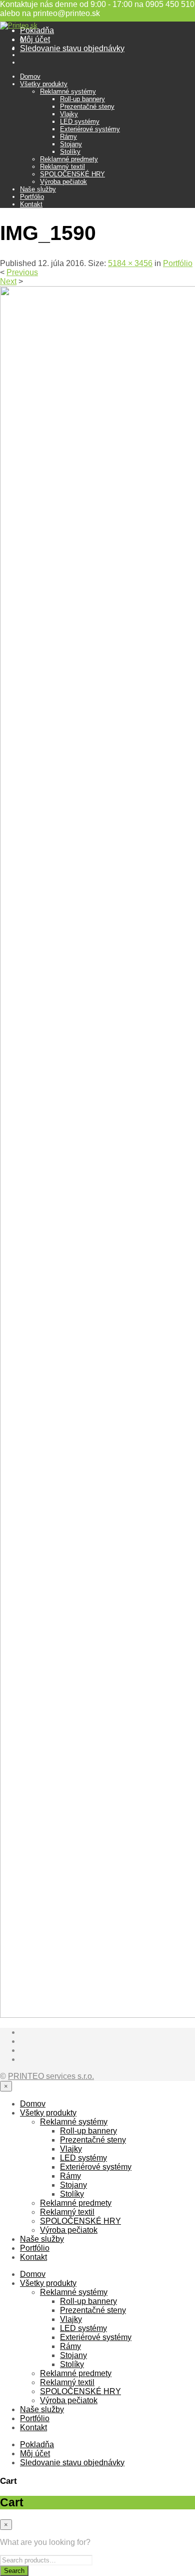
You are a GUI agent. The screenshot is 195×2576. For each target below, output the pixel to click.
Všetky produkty (44, 84)
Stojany (71, 144)
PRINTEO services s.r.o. (51, 2076)
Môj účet (35, 39)
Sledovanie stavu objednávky (72, 48)
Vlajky (69, 114)
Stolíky (70, 152)
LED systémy (80, 122)
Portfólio (32, 197)
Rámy (68, 137)
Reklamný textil (62, 167)
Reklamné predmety (69, 159)
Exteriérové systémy (90, 129)
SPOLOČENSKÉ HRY (72, 174)
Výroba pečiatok (63, 182)
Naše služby (38, 189)
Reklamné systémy (68, 91)
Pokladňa (37, 30)
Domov (30, 76)
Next (8, 281)
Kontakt (31, 204)
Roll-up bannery (82, 99)
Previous (22, 272)
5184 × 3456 (130, 263)
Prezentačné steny (87, 106)
